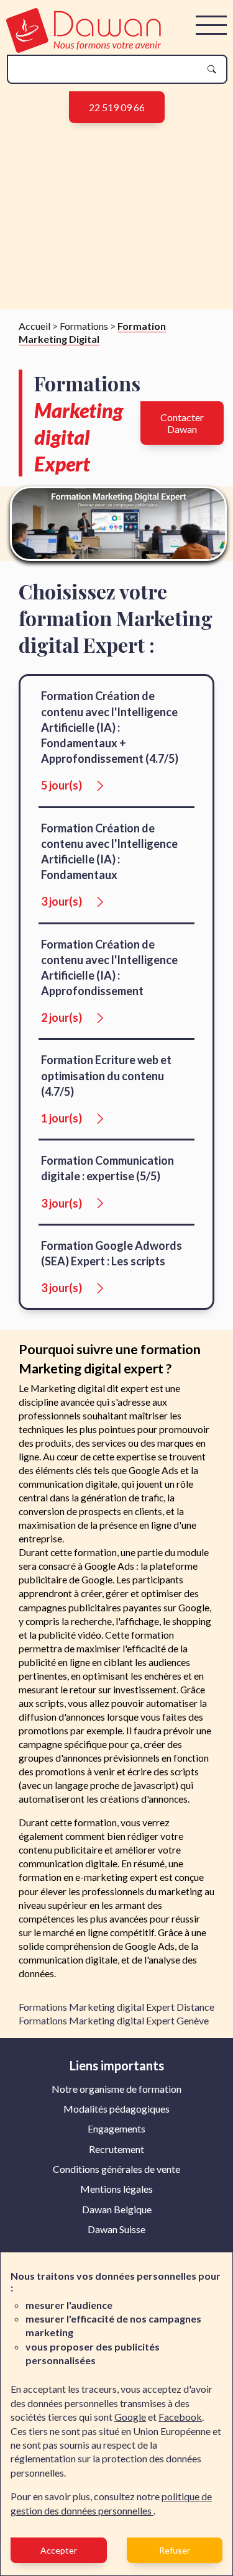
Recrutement (116, 2149)
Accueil (34, 326)
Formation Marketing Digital (92, 332)
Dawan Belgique (117, 2209)
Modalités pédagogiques (116, 2109)
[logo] (84, 49)
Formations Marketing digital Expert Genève (114, 2020)
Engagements (116, 2128)
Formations (84, 326)
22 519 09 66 (117, 107)
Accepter (59, 2550)
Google (130, 2417)
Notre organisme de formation (116, 2089)
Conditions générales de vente (116, 2169)
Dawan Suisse (116, 2229)
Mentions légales (116, 2189)
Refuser (175, 2550)
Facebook (180, 2417)
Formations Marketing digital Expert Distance (116, 2007)
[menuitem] (116, 2089)
